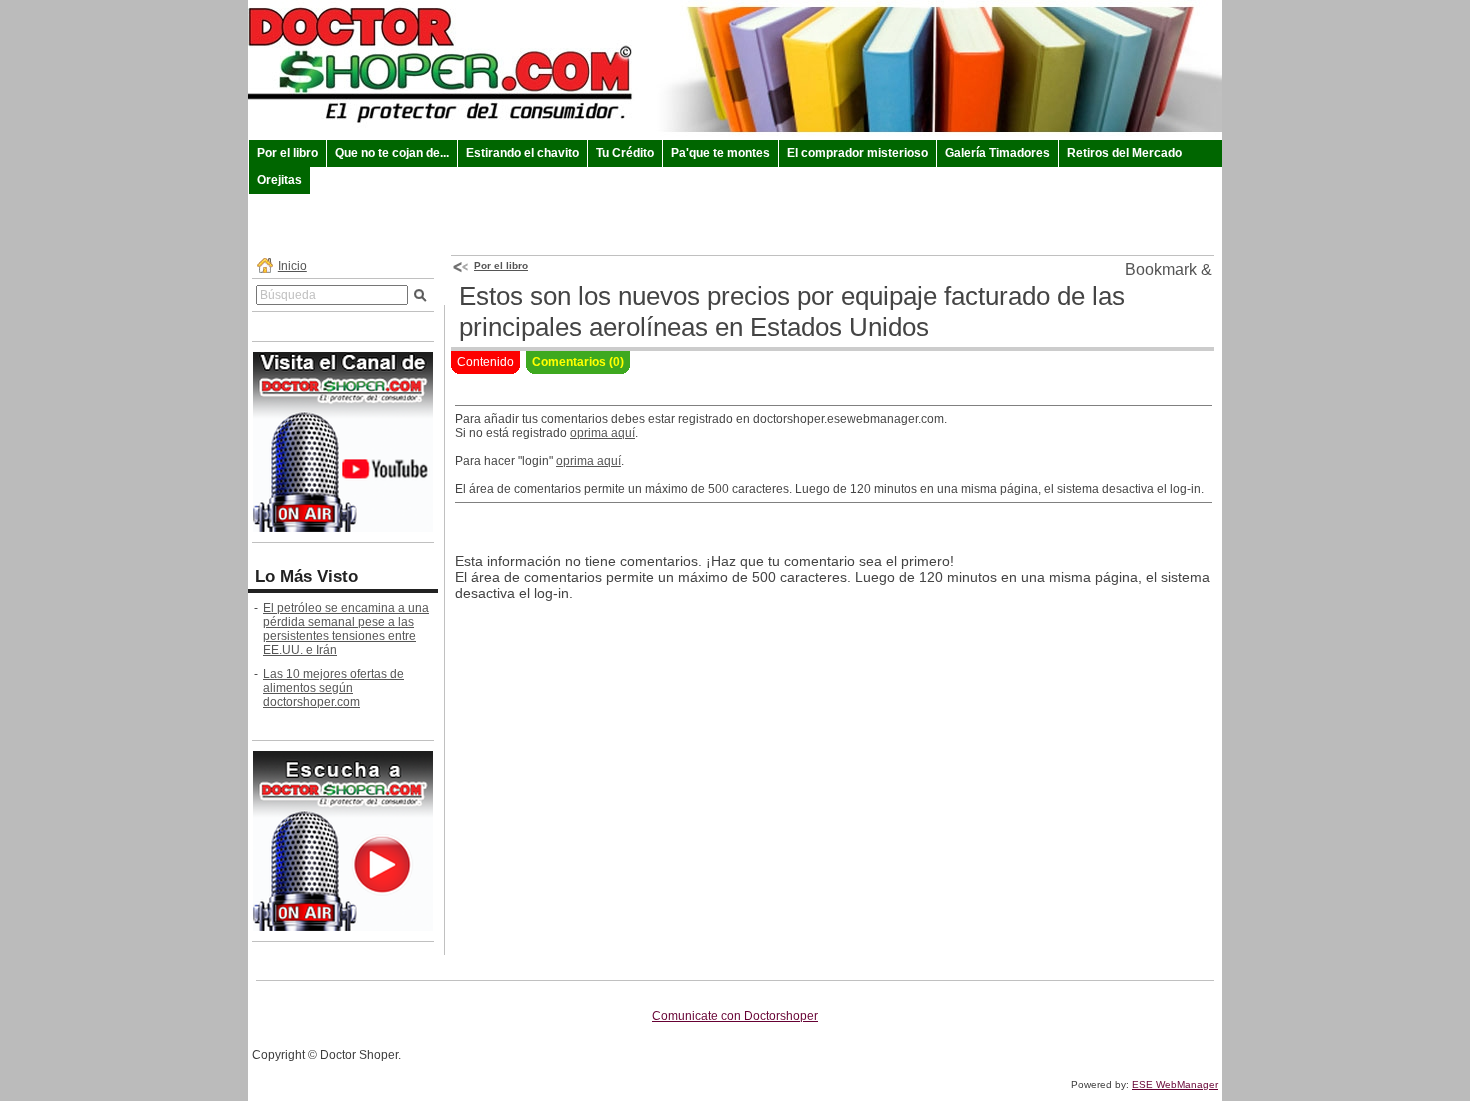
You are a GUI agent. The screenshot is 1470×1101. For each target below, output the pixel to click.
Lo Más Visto (306, 576)
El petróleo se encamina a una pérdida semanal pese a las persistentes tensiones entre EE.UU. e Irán (346, 629)
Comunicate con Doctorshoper (735, 1016)
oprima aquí (602, 433)
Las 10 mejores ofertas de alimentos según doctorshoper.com (333, 688)
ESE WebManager (1175, 1084)
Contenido (485, 362)
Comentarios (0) (578, 362)
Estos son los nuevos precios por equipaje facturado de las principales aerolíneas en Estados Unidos (792, 311)
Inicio (292, 266)
